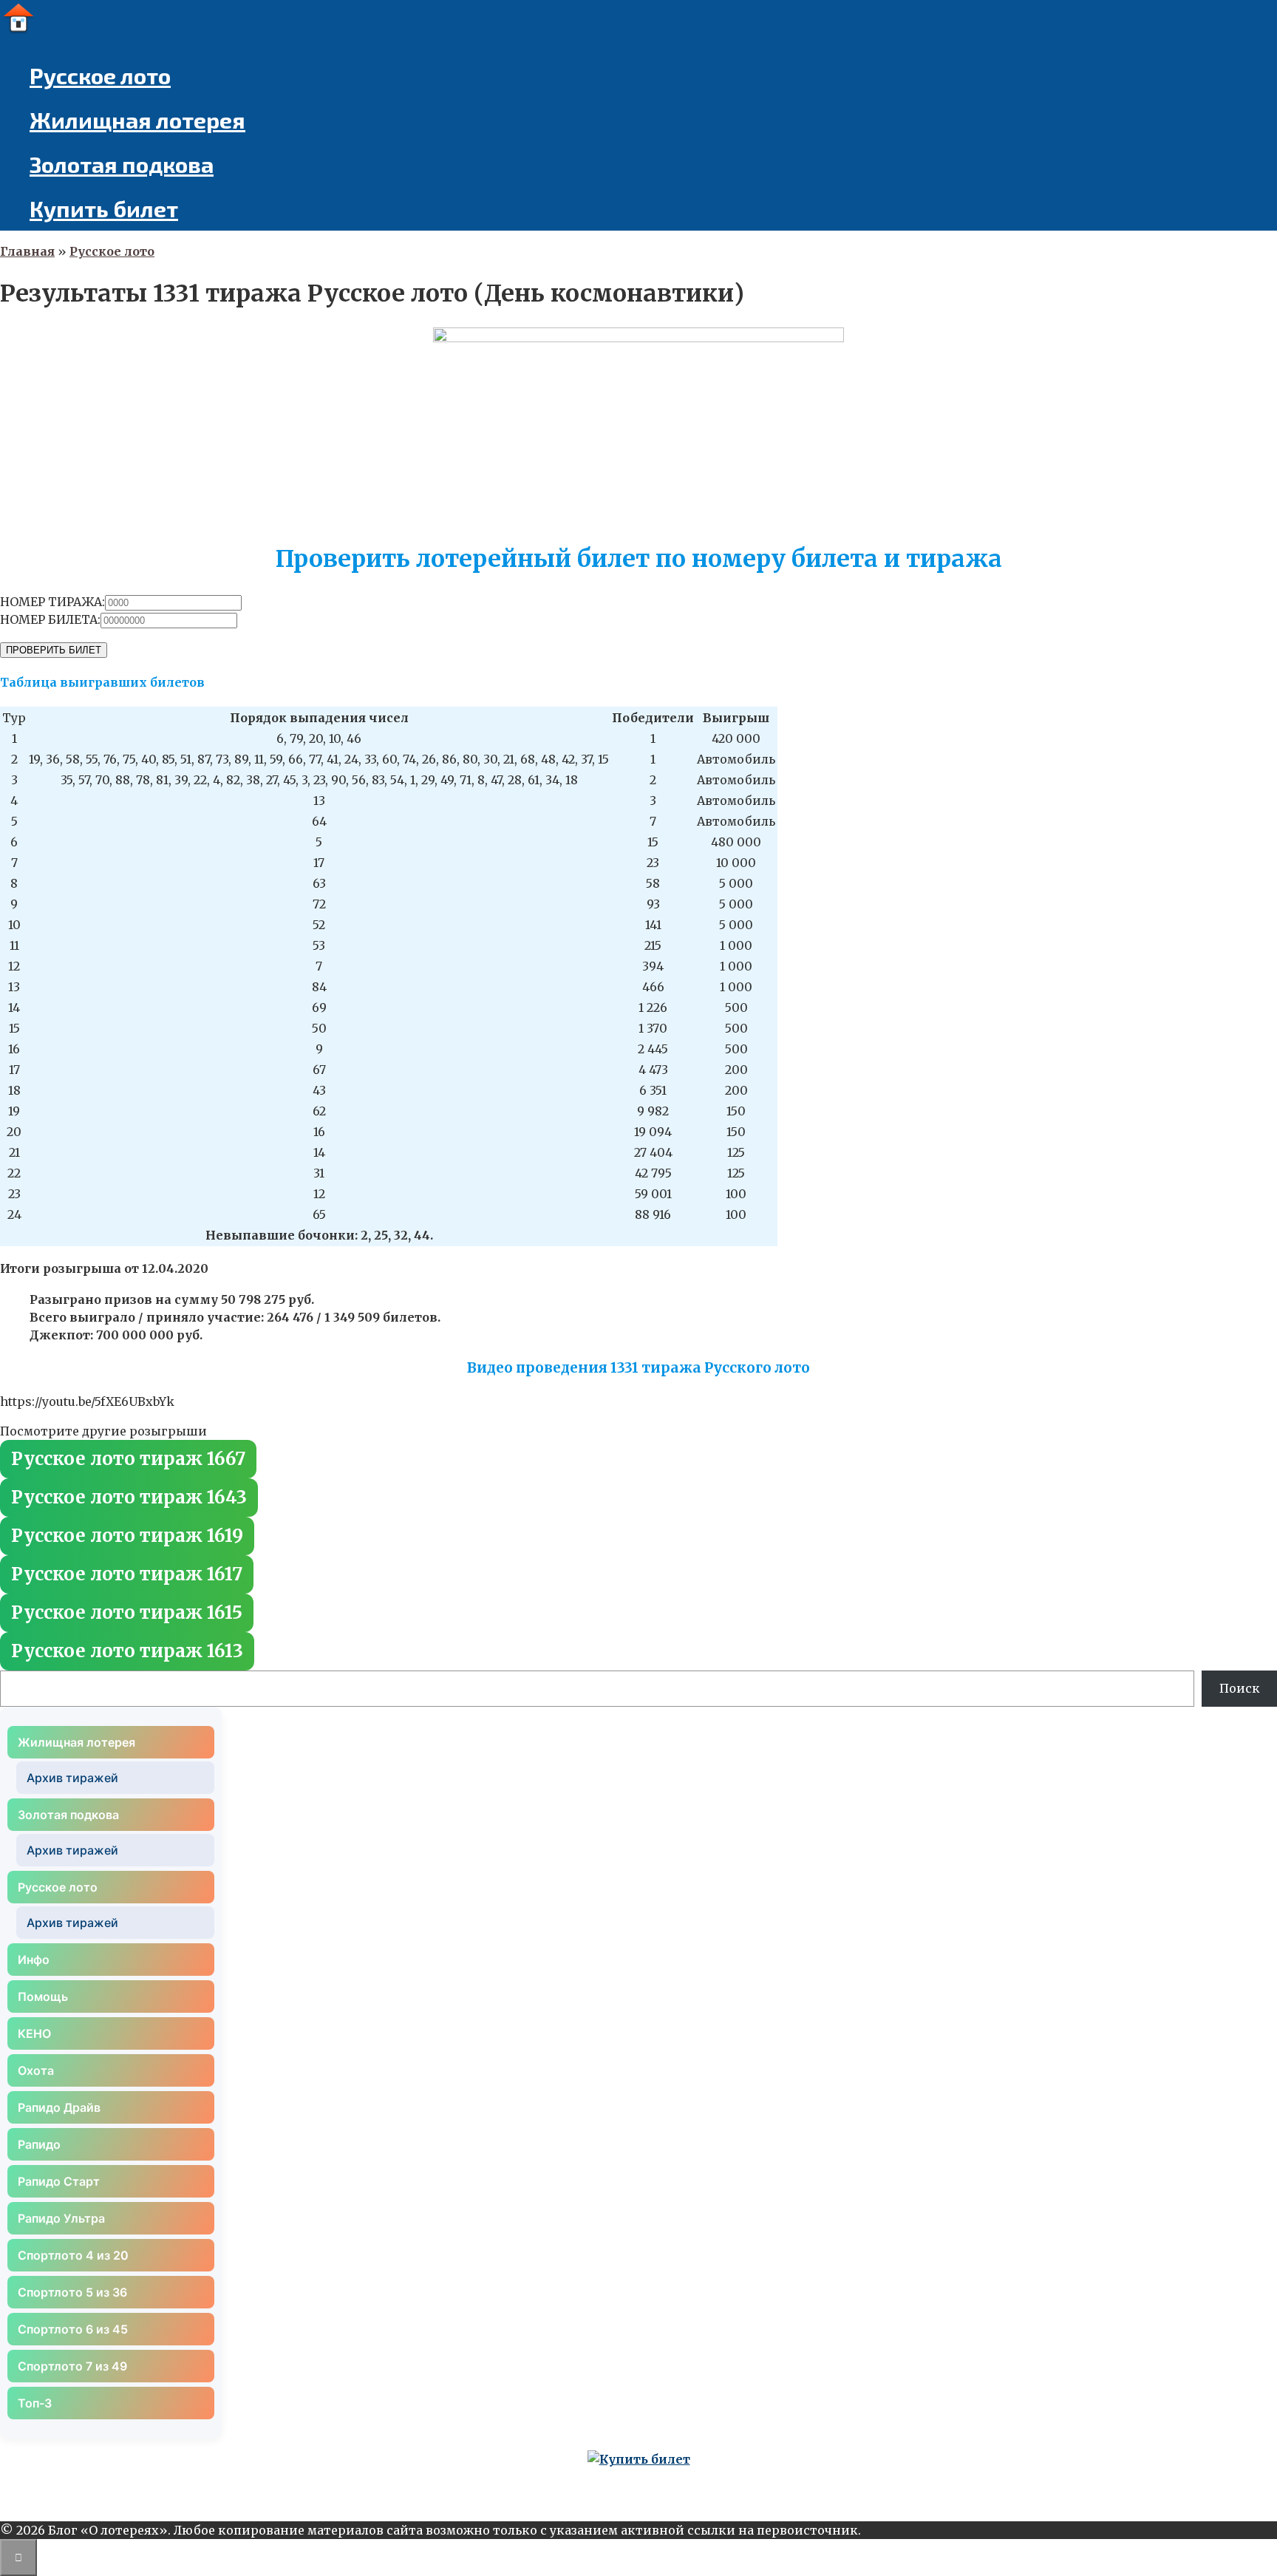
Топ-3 (35, 2403)
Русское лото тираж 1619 (127, 1536)
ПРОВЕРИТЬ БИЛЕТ (54, 650)
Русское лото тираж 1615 (127, 1612)
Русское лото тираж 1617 (127, 1574)
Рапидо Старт (59, 2181)
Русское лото (100, 75)
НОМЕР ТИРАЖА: (52, 602)
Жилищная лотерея (137, 120)
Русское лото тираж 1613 (127, 1651)
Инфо (34, 1960)
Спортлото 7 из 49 (72, 2366)
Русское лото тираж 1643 (129, 1497)
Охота (36, 2070)
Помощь (43, 1996)
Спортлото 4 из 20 (73, 2255)
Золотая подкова (122, 164)
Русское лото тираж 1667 (128, 1459)
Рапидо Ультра (61, 2218)
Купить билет (104, 208)
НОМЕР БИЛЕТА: (50, 619)
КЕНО (34, 2033)
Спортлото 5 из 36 (72, 2292)
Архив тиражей (72, 1778)
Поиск (1240, 1688)
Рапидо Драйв (59, 2107)
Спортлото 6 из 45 (73, 2329)
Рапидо (39, 2144)
